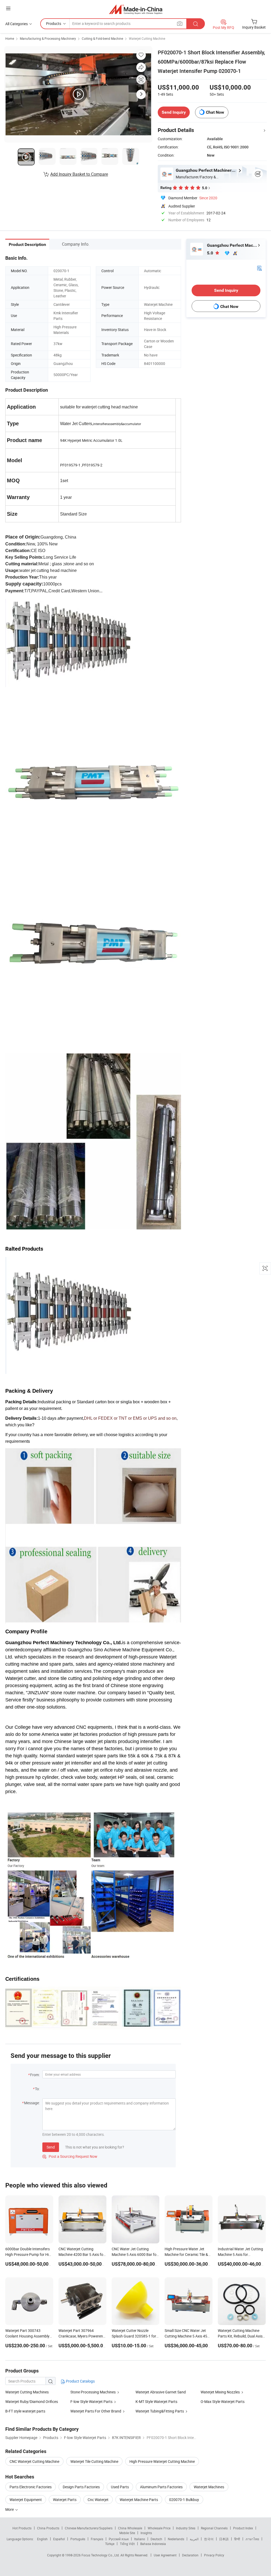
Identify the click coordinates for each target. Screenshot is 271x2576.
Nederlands (176, 2539)
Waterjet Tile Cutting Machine (94, 2461)
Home (10, 38)
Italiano (140, 2539)
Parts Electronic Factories (31, 2487)
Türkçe (110, 2544)
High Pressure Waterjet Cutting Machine (162, 2461)
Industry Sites (186, 2528)
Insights (146, 2533)
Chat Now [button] (215, 112)
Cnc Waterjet (98, 2500)
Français (97, 2539)
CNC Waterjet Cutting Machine (34, 2461)
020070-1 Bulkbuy (184, 2500)
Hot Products (22, 2528)
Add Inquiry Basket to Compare (79, 174)
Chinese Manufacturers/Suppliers (89, 2528)
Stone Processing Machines (93, 2392)
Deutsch (156, 2539)
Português (78, 2539)
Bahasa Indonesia (153, 2544)
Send (51, 2147)
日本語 (224, 2539)
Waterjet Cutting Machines (27, 2392)
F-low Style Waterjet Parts (91, 2401)
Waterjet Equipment (26, 2500)
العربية (194, 2539)
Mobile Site (127, 2533)
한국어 (209, 2539)
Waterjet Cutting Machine (147, 38)
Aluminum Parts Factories (161, 2487)
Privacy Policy (214, 2555)
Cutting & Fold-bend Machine (102, 38)
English (42, 2539)
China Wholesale (130, 2528)
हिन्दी (237, 2539)
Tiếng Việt (127, 2544)
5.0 (211, 253)
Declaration (190, 2555)
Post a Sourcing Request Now (70, 2156)
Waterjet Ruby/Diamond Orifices (32, 2401)
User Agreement (165, 2555)
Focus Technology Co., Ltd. (101, 2555)
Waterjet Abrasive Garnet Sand (161, 2392)
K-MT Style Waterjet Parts (156, 2401)
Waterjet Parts (65, 2500)
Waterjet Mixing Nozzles (220, 2392)
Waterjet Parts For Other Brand (96, 2411)
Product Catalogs (80, 2381)
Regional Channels (214, 2528)
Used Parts (120, 2487)
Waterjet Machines (209, 2487)
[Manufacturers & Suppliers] (136, 9)
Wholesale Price (159, 2528)
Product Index (243, 2528)
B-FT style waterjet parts (25, 2411)
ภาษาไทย (252, 2539)
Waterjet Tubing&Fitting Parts (160, 2411)
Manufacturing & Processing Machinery (48, 38)
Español (59, 2539)
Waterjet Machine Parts (139, 2500)
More (10, 2509)
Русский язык (119, 2539)
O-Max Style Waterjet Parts (223, 2401)
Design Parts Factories (81, 2487)
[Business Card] (259, 268)
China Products (48, 2528)
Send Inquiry (174, 112)
